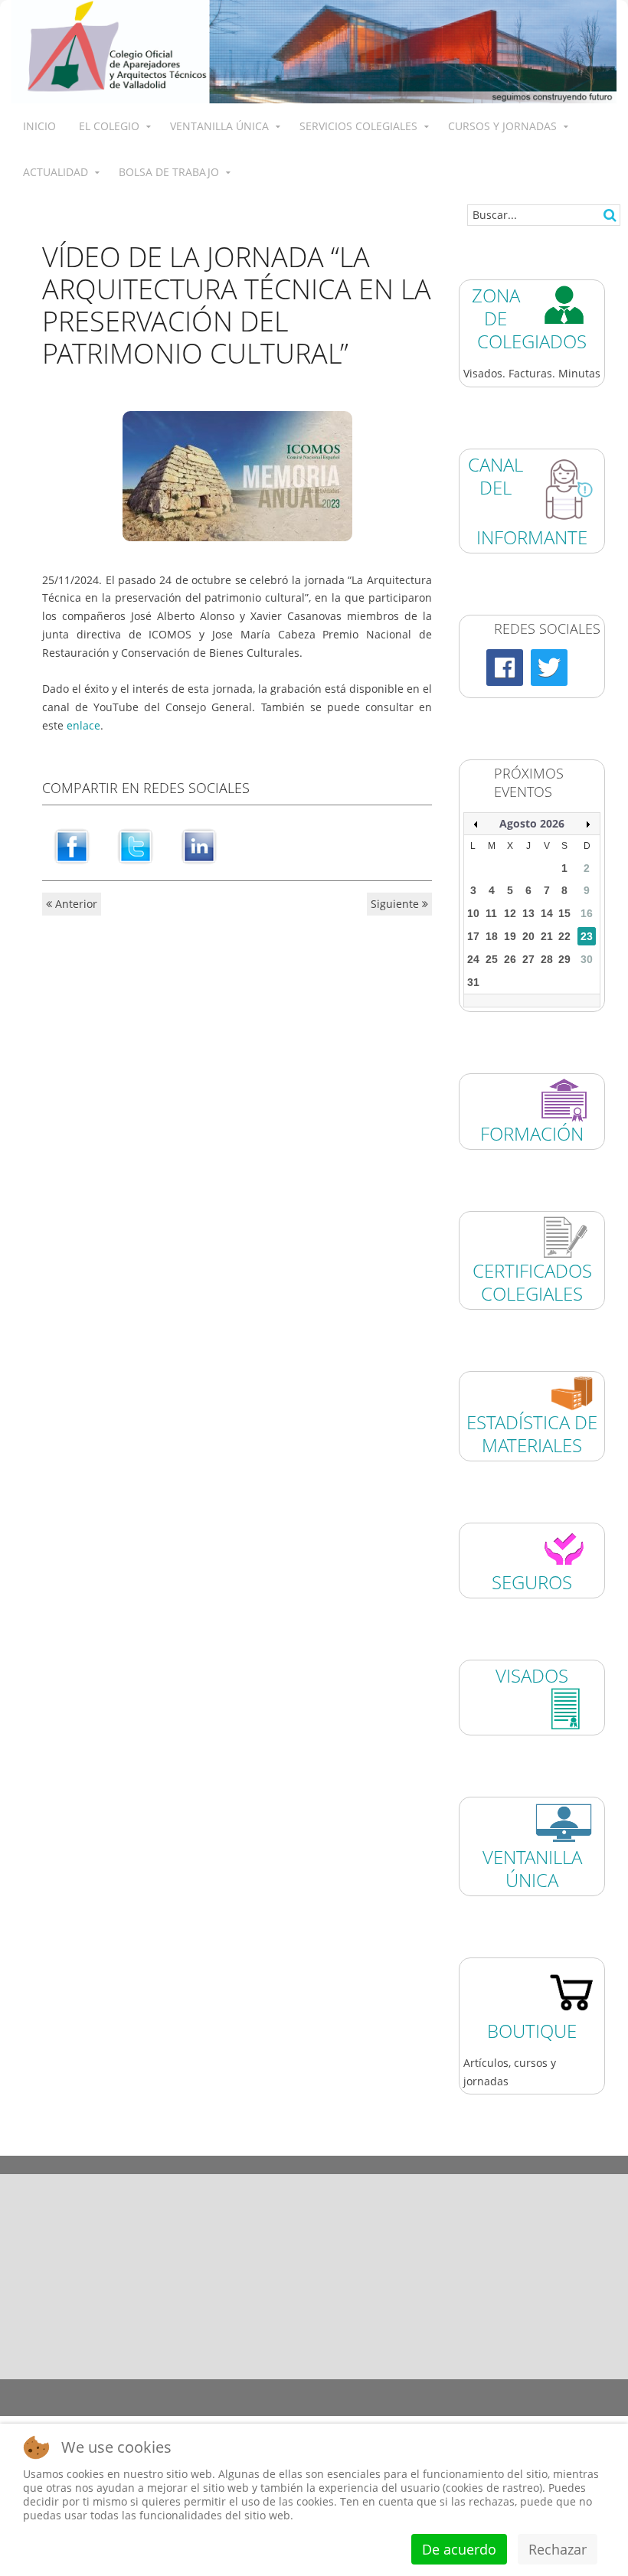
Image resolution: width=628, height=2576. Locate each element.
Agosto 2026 (532, 823)
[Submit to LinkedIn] (199, 846)
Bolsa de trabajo (169, 172)
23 (587, 936)
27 (528, 959)
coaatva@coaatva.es (535, 2338)
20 (528, 936)
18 (492, 936)
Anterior (75, 904)
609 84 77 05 (565, 2298)
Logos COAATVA (236, 2165)
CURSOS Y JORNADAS (502, 126)
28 (547, 959)
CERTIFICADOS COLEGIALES (532, 1282)
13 (528, 913)
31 (473, 982)
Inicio (39, 126)
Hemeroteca (78, 2165)
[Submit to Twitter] (136, 846)
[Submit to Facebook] (72, 846)
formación (532, 1133)
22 (564, 936)
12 (510, 913)
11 (491, 913)
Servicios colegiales (358, 126)
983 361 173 (437, 2298)
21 (547, 936)
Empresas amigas (393, 2165)
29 (564, 959)
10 (473, 913)
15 (564, 913)
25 (492, 959)
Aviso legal (126, 2388)
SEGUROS (532, 1582)
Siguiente (396, 904)
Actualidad (56, 172)
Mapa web (440, 2388)
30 (587, 959)
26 (510, 959)
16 (587, 913)
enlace (83, 725)
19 (510, 936)
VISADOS (532, 1675)
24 (473, 959)
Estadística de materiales (550, 2165)
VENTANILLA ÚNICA (532, 1868)
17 (473, 936)
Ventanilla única (219, 126)
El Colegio (109, 126)
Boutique (532, 2031)
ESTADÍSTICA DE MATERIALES (532, 1433)
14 (547, 913)
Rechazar (558, 2549)
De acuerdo (459, 2549)
